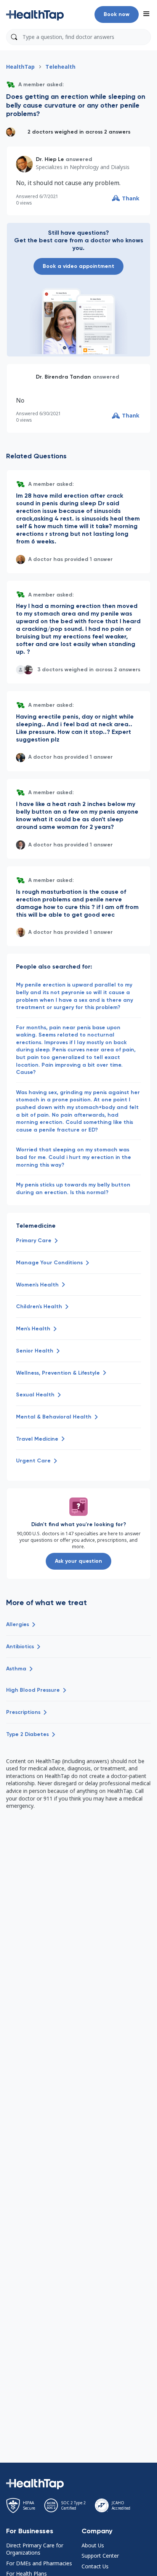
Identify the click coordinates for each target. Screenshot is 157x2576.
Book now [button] (117, 14)
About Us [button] (93, 2545)
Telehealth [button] (60, 67)
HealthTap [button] (20, 67)
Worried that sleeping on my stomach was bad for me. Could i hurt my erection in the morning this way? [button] (74, 1157)
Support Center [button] (100, 2556)
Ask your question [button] (78, 1561)
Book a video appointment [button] (78, 266)
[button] (35, 15)
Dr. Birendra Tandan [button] (63, 377)
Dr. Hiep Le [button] (50, 159)
